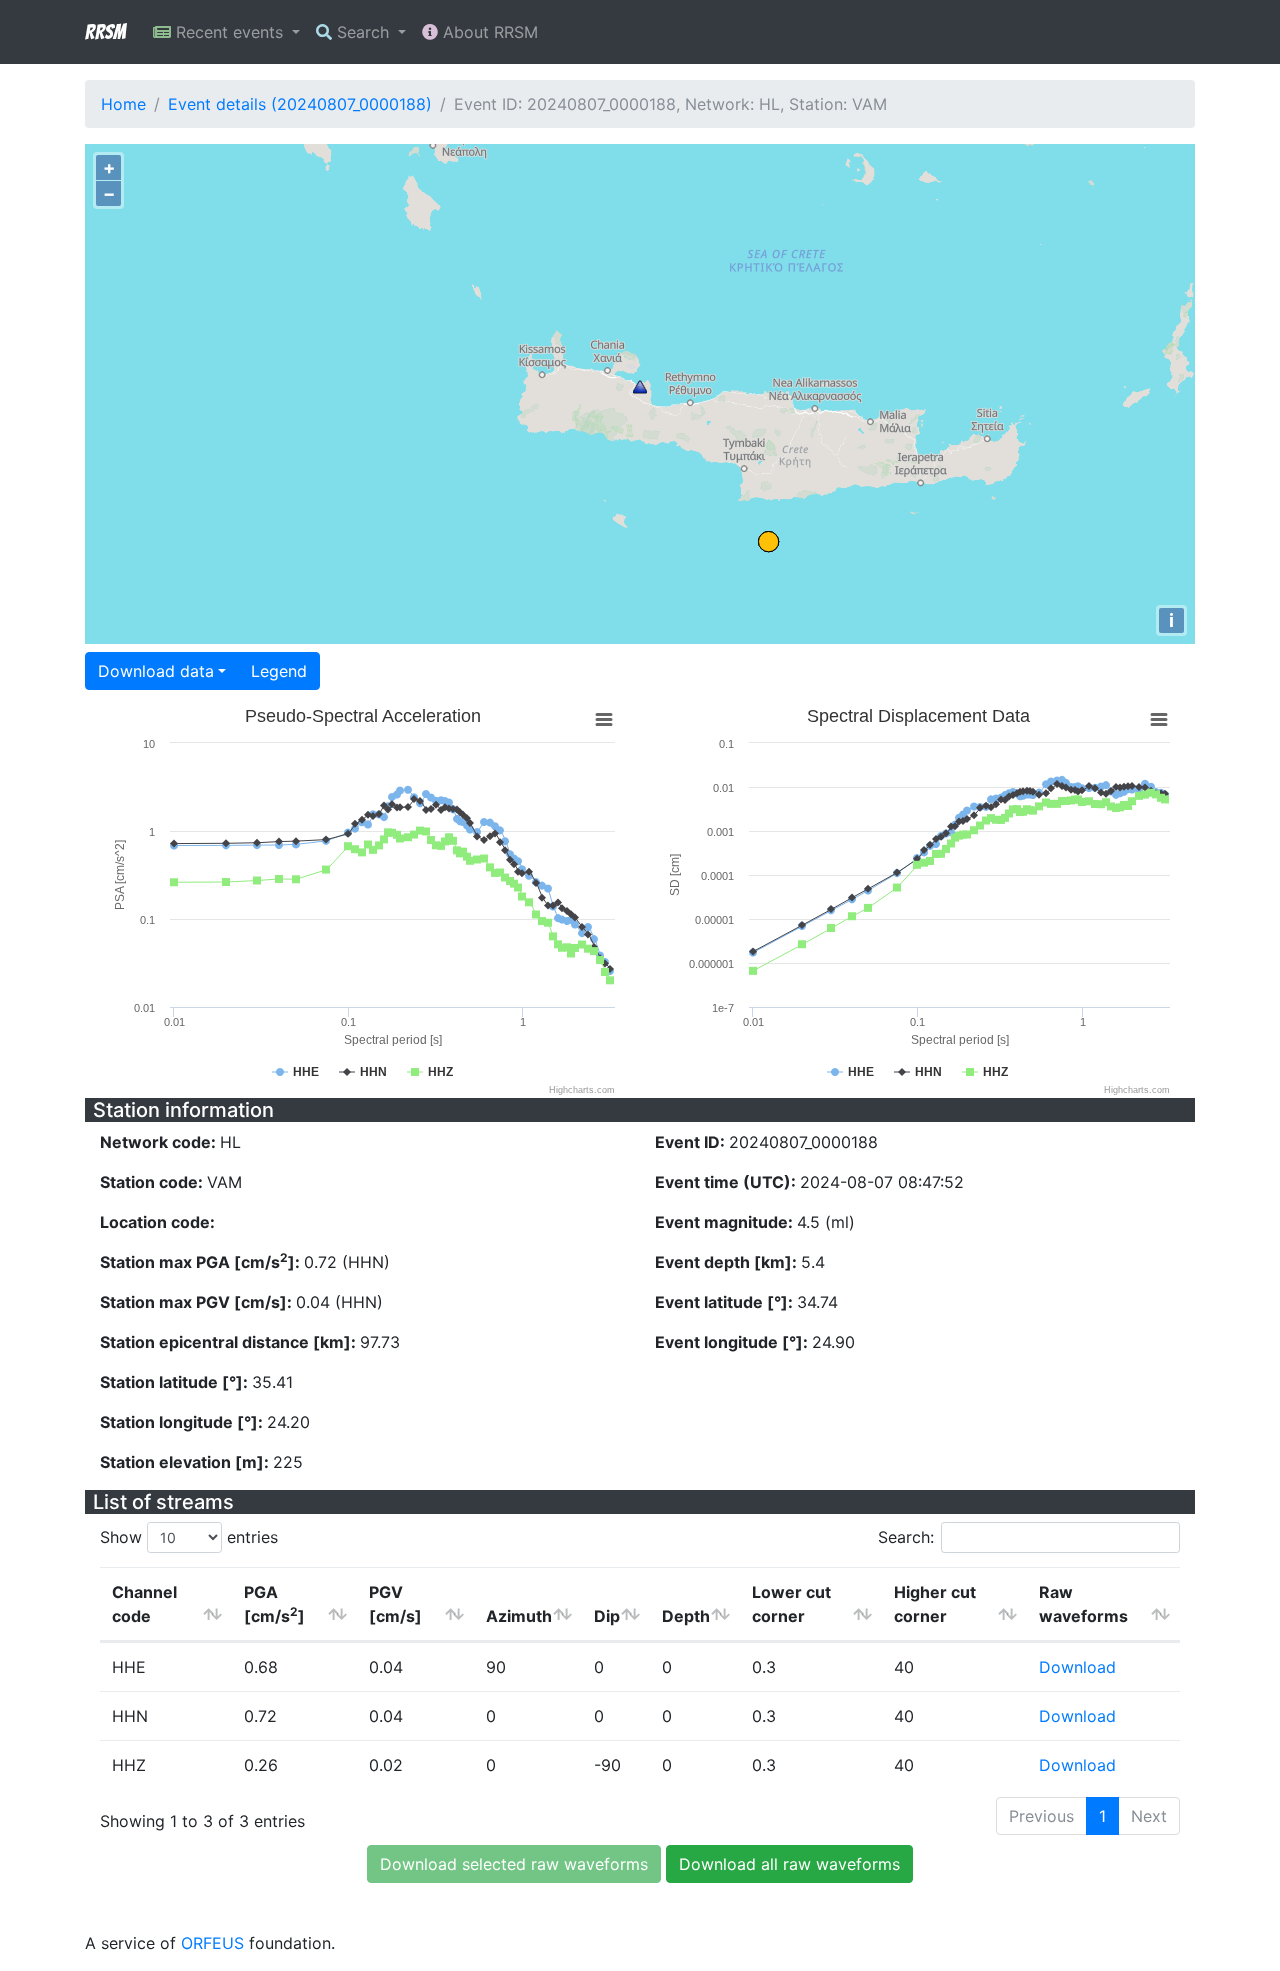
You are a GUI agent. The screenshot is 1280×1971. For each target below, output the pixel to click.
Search (363, 32)
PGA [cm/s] (274, 1604)
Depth (686, 1616)
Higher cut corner (935, 1604)
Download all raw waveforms (789, 1864)
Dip (607, 1616)
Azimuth (519, 1616)
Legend (279, 671)
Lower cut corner (791, 1604)
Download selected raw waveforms (514, 1864)
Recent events (229, 32)
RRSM (105, 32)
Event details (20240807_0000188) (300, 104)
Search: (906, 1537)
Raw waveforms (1083, 1604)
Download (1077, 1667)
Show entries (189, 1537)
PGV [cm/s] (395, 1604)
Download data (156, 671)
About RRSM (488, 32)
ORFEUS (212, 1943)
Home (123, 104)
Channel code (144, 1604)
